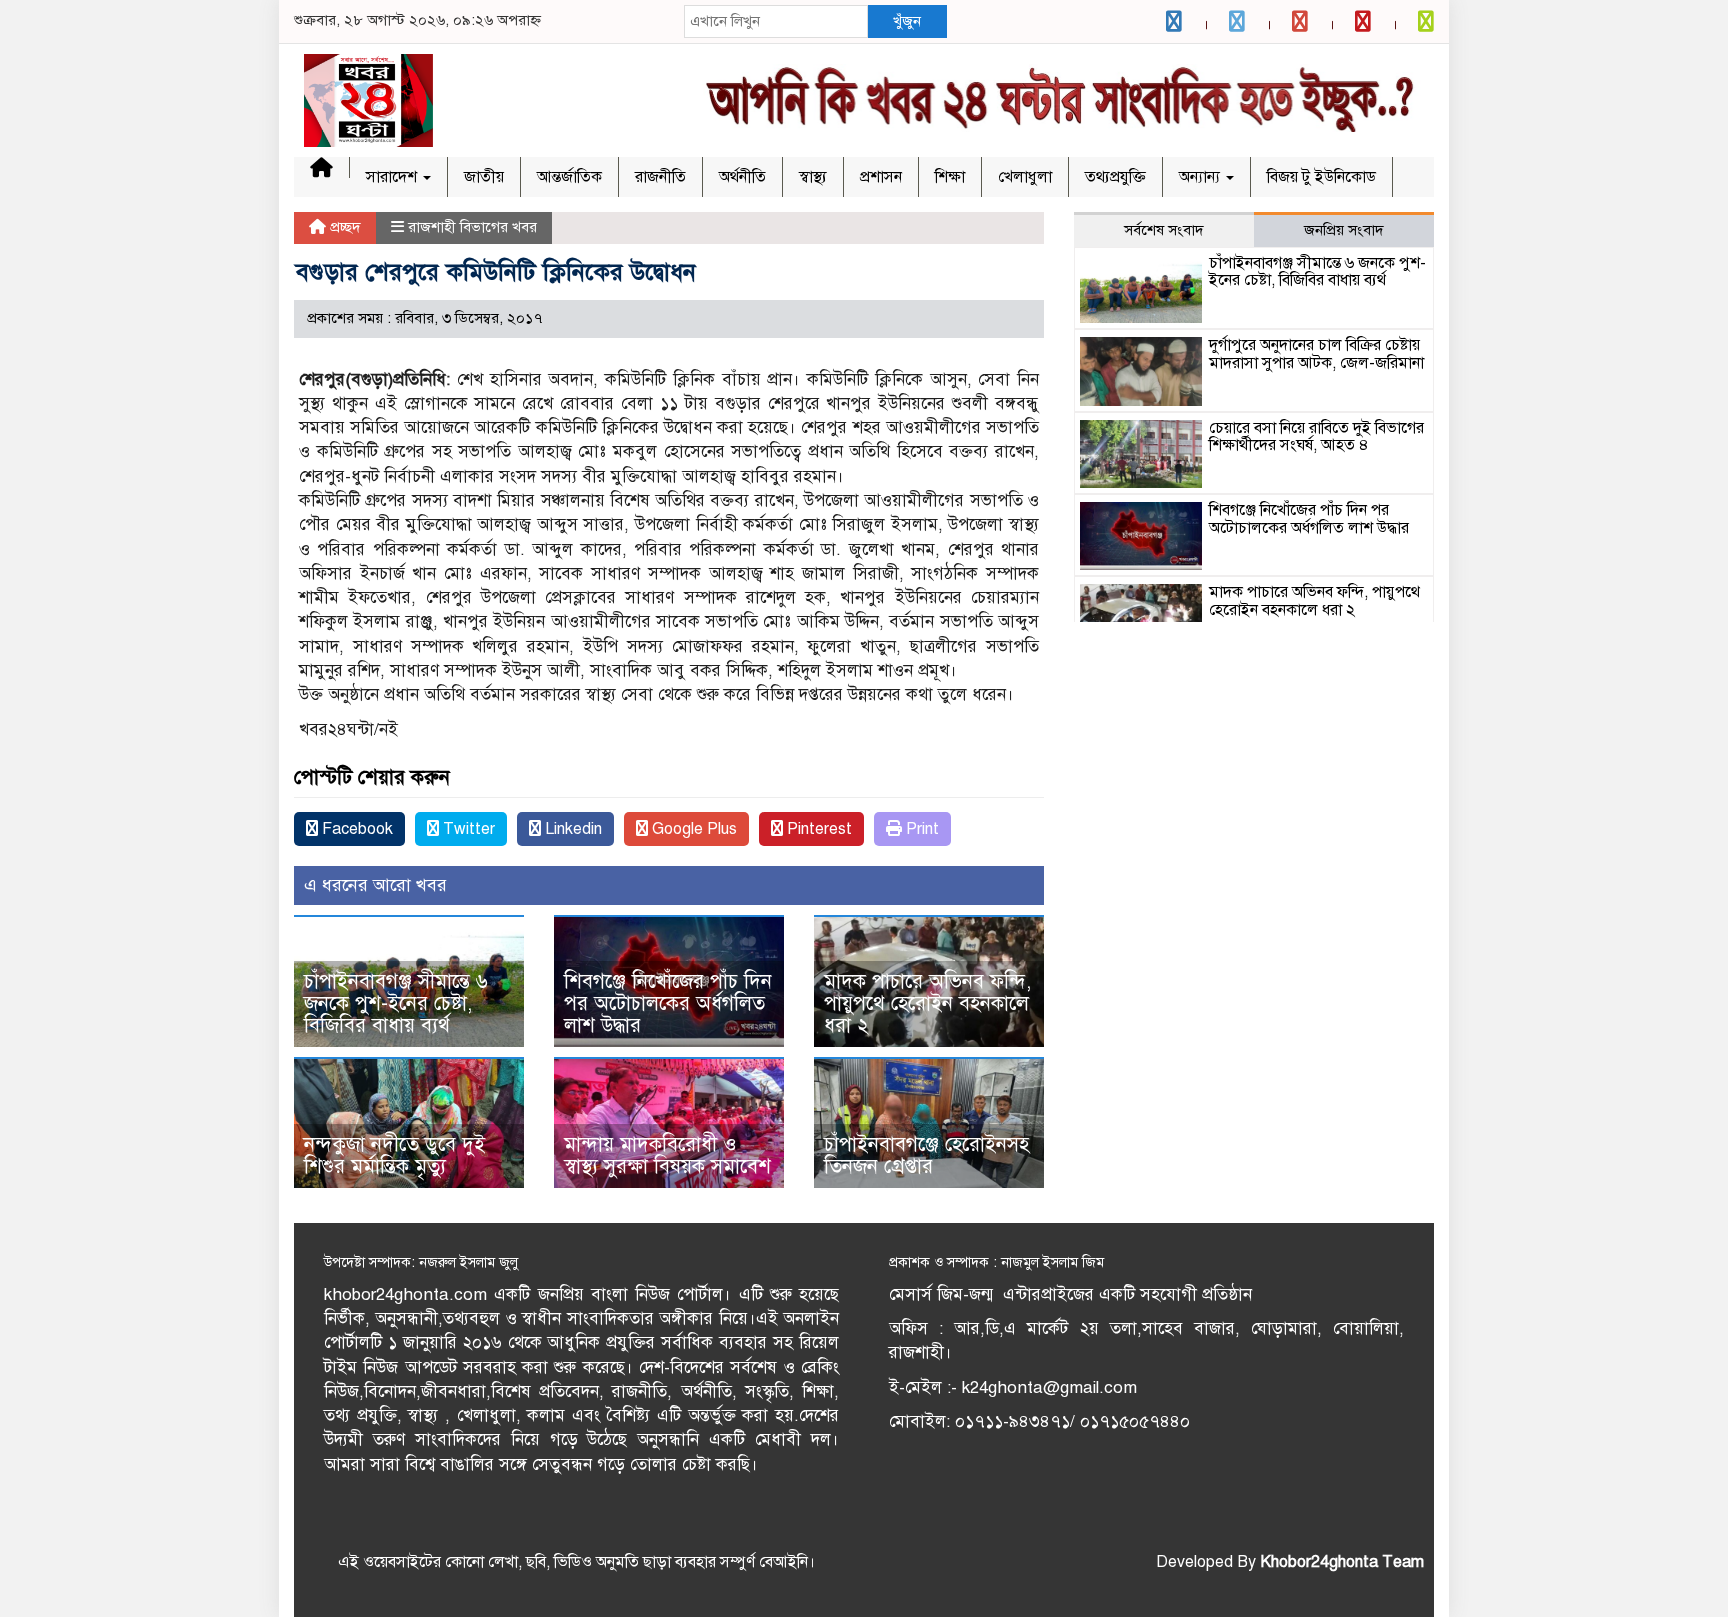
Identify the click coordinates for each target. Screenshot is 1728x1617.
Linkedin (571, 829)
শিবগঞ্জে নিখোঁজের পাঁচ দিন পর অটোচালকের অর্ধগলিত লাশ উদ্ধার (668, 1003)
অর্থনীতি (742, 177)
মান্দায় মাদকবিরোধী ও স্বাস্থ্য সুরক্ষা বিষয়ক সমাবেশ (667, 1155)
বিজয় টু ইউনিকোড (1321, 177)
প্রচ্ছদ (343, 227)
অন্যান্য (1201, 177)
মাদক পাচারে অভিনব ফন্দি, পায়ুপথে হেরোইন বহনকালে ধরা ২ (927, 1003)
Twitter (467, 829)
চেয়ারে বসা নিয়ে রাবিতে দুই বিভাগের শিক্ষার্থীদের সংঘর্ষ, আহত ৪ (1316, 437)
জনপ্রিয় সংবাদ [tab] (1344, 230)
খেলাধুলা (1025, 177)
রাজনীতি (660, 177)
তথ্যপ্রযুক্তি (1115, 177)
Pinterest (817, 829)
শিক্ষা (950, 177)
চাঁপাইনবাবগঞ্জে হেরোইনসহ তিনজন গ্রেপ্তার (926, 1155)
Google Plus (692, 829)
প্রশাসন (881, 177)
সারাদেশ (393, 177)
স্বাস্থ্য (813, 177)
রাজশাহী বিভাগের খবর (472, 227)
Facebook (355, 829)
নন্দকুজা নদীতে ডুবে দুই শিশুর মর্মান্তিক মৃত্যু (394, 1155)
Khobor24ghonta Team (1342, 1562)
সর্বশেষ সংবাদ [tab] (1164, 230)
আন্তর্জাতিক (569, 177)
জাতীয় (484, 177)
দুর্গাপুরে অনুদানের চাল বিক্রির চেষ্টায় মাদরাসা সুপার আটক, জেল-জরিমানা (1316, 354)
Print (920, 829)
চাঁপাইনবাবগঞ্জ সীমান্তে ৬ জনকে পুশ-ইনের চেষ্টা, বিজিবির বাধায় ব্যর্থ (396, 1003)
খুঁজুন (907, 21)
